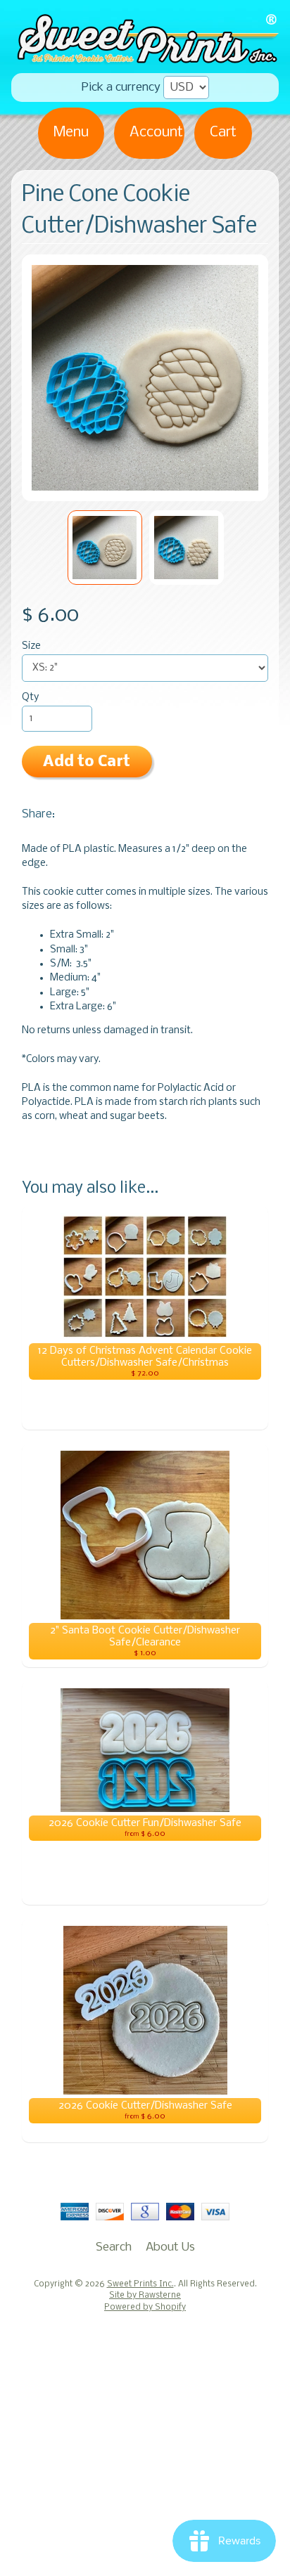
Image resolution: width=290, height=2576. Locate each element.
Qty (30, 698)
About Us (170, 2247)
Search (114, 2247)
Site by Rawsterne (145, 2296)
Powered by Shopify (145, 2308)
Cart (223, 132)
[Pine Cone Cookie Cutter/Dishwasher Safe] (105, 548)
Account (156, 132)
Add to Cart (87, 762)
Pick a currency (121, 88)
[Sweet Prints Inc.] (145, 59)
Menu (71, 132)
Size (31, 646)
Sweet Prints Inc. (140, 2284)
